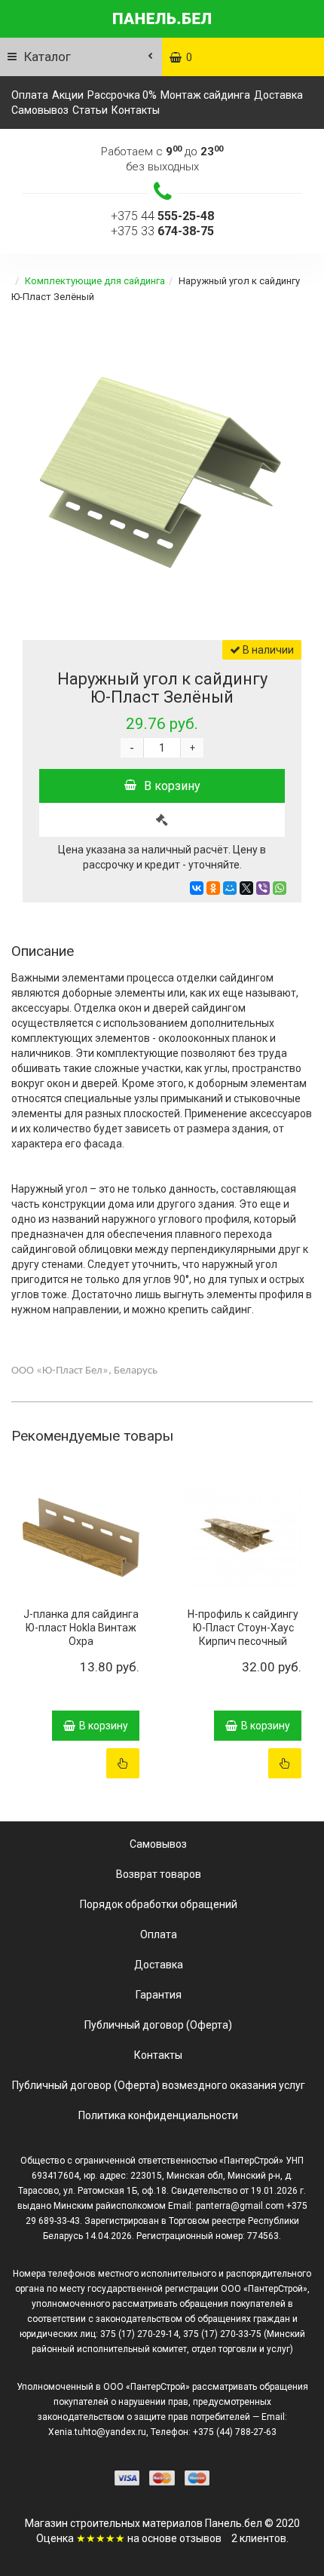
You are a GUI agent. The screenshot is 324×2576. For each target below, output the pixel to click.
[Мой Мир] (230, 888)
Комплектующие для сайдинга (95, 281)
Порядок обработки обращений (159, 1904)
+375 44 (162, 216)
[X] (246, 888)
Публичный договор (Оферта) (158, 2025)
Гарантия (159, 1995)
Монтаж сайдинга (205, 95)
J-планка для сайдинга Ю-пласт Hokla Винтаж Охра (81, 1628)
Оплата (30, 95)
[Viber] (263, 888)
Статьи (90, 110)
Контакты (136, 110)
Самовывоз (40, 110)
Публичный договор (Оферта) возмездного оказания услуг (159, 2085)
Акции (68, 95)
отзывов (200, 2538)
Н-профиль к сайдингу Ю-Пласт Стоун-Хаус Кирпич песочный (243, 1628)
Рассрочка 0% (122, 95)
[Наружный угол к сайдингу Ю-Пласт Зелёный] (162, 470)
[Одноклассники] (213, 888)
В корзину (172, 786)
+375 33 (162, 231)
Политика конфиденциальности (158, 2115)
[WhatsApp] (280, 888)
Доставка (278, 95)
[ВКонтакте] (197, 888)
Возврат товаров (159, 1874)
